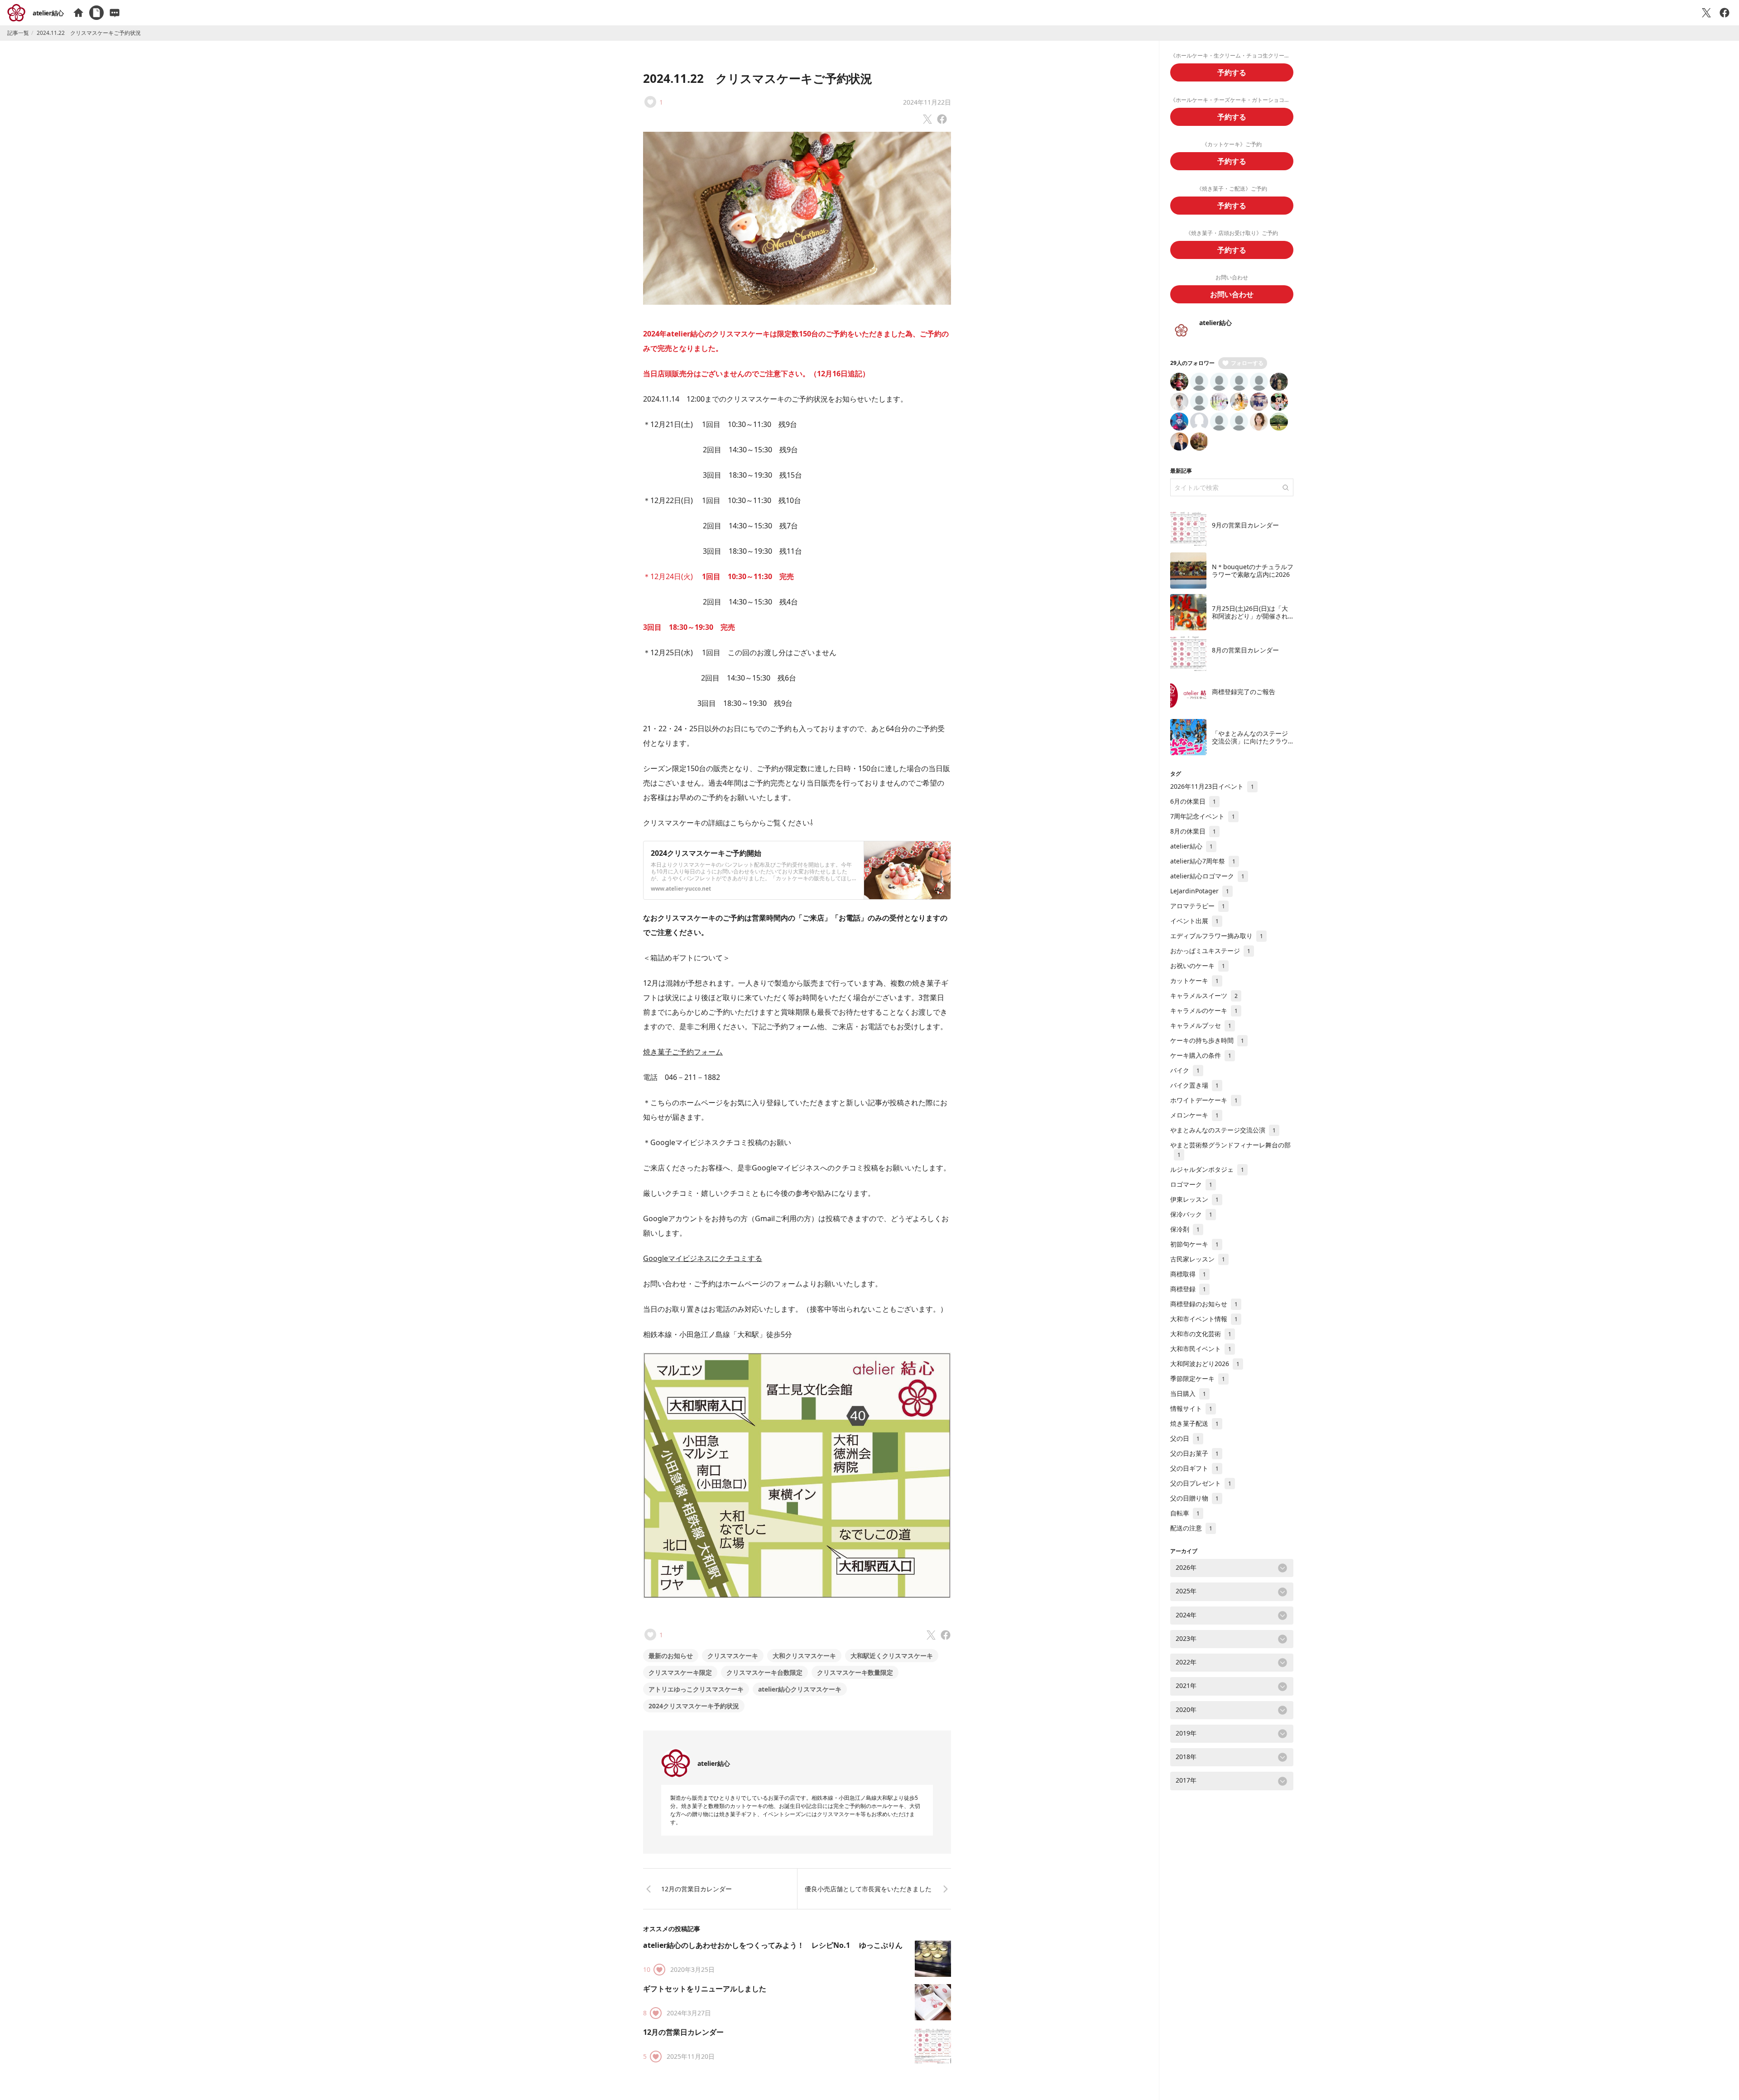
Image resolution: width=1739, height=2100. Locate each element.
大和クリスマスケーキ (804, 1656)
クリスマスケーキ (733, 1656)
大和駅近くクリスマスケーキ (892, 1656)
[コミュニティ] (115, 13)
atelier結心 (48, 13)
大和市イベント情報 (1204, 1319)
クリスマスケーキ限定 (680, 1672)
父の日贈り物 (1194, 1498)
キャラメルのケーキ (1204, 1010)
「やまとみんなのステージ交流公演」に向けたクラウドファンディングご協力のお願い (1250, 745)
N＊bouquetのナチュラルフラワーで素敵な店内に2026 (1253, 571)
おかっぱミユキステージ (1210, 951)
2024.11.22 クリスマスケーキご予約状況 (758, 78)
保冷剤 (1185, 1229)
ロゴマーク (1191, 1184)
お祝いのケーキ (1198, 966)
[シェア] (1725, 13)
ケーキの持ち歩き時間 (1207, 1040)
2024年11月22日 (927, 102)
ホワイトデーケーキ (1204, 1100)
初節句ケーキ (1194, 1244)
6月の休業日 (1193, 801)
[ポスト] (1706, 13)
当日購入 (1188, 1393)
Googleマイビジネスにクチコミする (703, 1258)
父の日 (1185, 1438)
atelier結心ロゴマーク (1207, 876)
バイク (1185, 1070)
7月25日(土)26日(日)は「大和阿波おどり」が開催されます (1250, 616)
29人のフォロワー (1192, 363)
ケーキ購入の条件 (1201, 1055)
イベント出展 (1194, 921)
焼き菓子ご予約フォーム (683, 1052)
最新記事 (1181, 471)
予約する (1232, 72)
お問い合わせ (1232, 294)
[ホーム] (78, 13)
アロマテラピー (1198, 906)
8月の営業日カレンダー (1245, 650)
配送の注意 (1191, 1528)
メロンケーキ (1194, 1115)
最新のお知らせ (671, 1656)
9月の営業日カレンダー (1245, 525)
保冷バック (1191, 1214)
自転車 (1185, 1513)
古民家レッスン (1198, 1259)
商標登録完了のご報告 (1244, 692)
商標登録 (1188, 1289)
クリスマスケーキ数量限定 (855, 1672)
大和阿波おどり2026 (1205, 1364)
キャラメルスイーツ (1204, 995)
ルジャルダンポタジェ (1207, 1169)
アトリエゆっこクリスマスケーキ (696, 1689)
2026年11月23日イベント (1212, 786)
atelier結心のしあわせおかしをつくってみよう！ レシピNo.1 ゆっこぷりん (773, 1945)
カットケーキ (1194, 980)
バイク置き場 (1194, 1085)
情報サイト (1191, 1408)
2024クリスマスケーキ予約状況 (694, 1706)
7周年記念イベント (1203, 816)
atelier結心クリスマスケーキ (800, 1689)
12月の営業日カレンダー (697, 1889)
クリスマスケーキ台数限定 (764, 1672)
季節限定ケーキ (1198, 1378)
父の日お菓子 (1194, 1453)
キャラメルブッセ (1201, 1025)
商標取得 (1188, 1274)
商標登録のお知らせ (1204, 1304)
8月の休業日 (1193, 831)
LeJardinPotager (1200, 891)
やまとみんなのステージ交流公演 (1223, 1130)
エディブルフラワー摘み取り (1217, 936)
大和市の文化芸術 (1201, 1334)
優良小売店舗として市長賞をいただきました (868, 1889)
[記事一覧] (96, 13)
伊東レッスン (1194, 1199)
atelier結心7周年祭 (1203, 861)
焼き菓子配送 (1194, 1423)
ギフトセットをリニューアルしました (705, 1989)
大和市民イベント (1201, 1349)
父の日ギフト (1194, 1468)
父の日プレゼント (1201, 1483)
